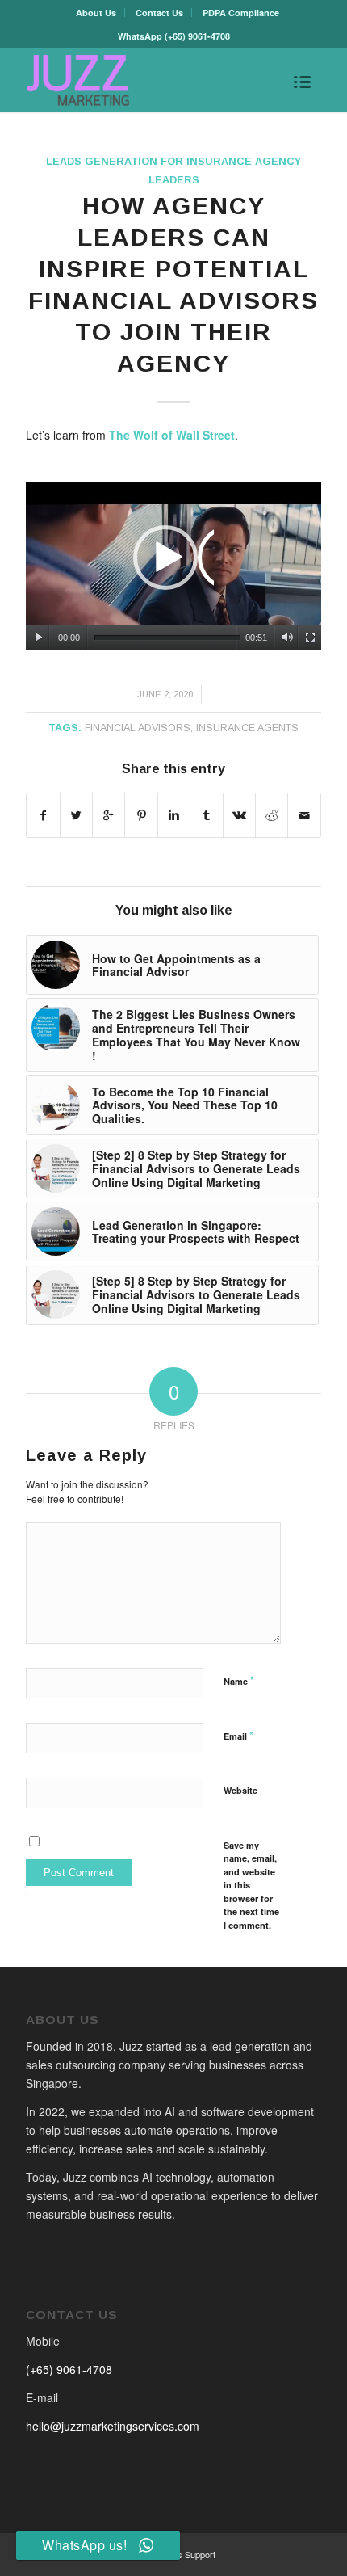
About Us (96, 13)
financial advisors (138, 728)
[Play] (38, 638)
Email (238, 1735)
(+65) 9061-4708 (197, 36)
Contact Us (159, 13)
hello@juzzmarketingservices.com (113, 2426)
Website (240, 1790)
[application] (173, 566)
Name (239, 1680)
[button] (173, 566)
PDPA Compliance (241, 13)
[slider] (167, 638)
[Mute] (287, 638)
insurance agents (247, 728)
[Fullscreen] (310, 638)
